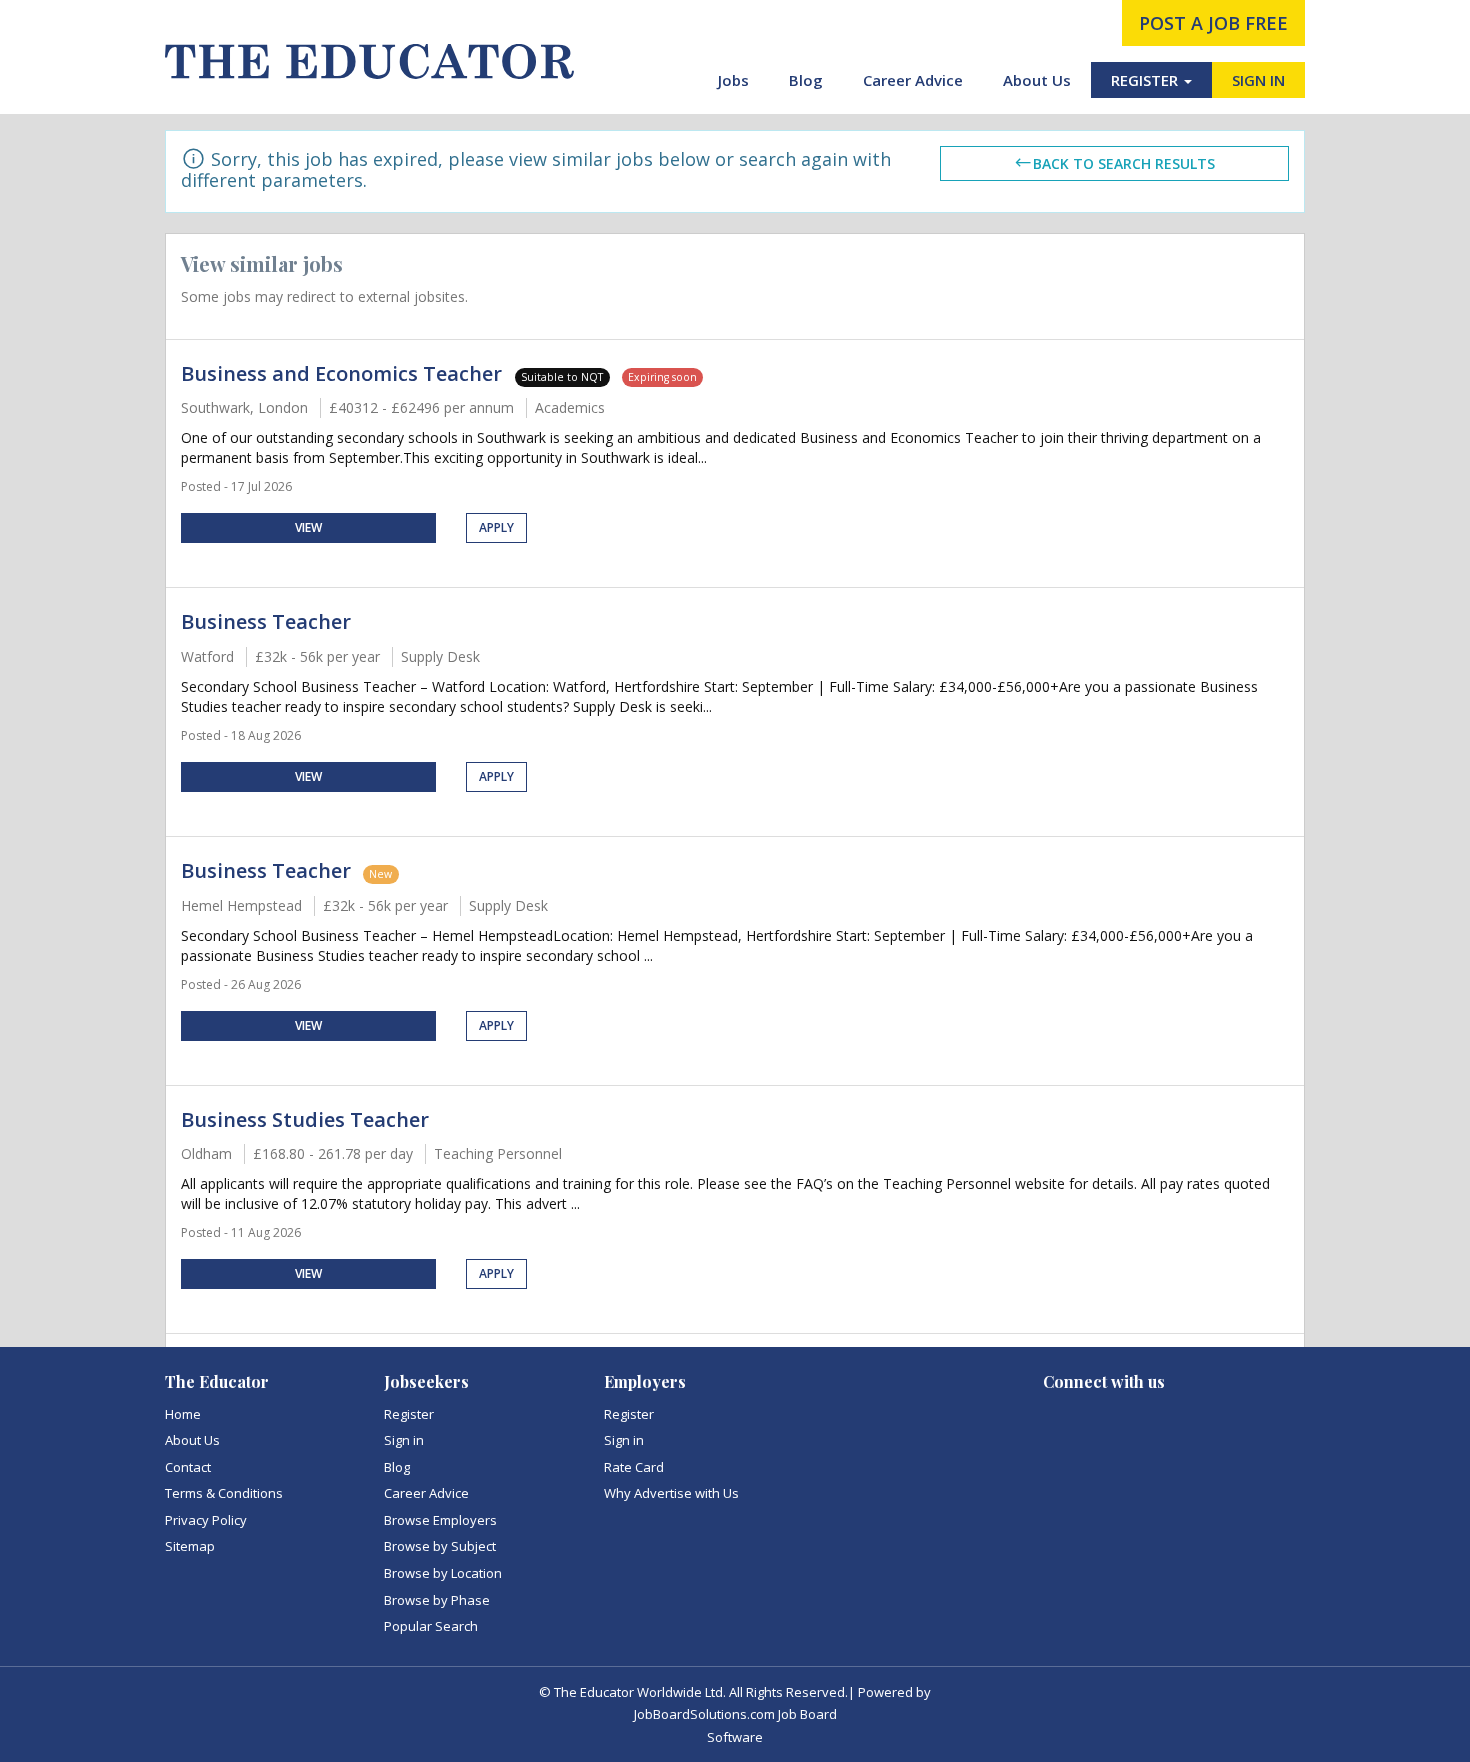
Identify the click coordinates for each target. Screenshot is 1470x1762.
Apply (496, 527)
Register (409, 1414)
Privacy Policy (206, 1520)
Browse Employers (440, 1520)
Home (183, 1414)
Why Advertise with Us (671, 1493)
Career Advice (913, 80)
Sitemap (190, 1546)
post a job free (1213, 23)
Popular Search (431, 1626)
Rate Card (634, 1467)
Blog (806, 80)
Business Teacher (266, 621)
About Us (1037, 80)
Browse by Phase (437, 1600)
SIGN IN (1258, 80)
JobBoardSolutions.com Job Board (735, 1714)
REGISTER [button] (1146, 80)
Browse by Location (443, 1573)
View (308, 527)
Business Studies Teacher (305, 1119)
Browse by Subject (440, 1546)
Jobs (733, 80)
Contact (188, 1467)
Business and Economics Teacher (344, 373)
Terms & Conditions (224, 1493)
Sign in (404, 1440)
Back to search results (1124, 163)
